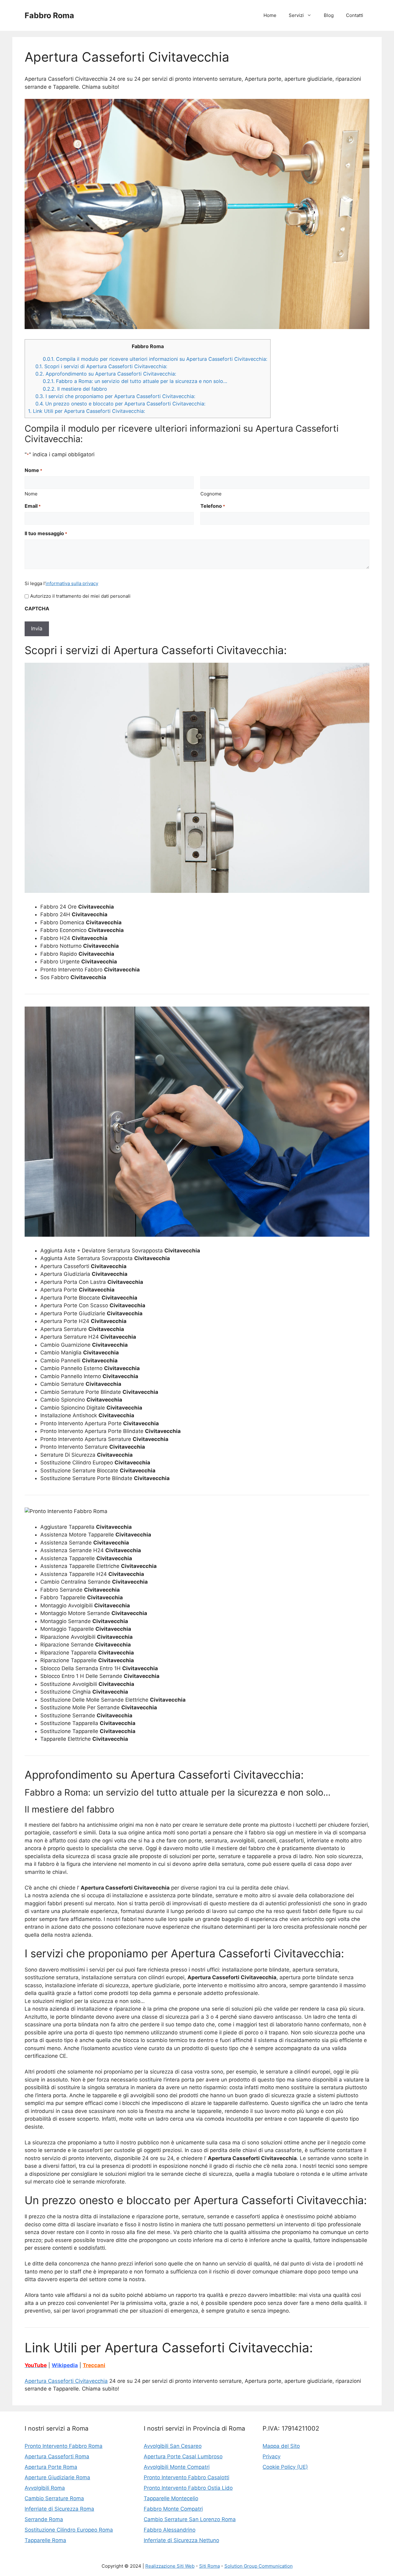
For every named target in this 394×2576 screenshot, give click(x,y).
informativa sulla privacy (72, 583)
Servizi (296, 15)
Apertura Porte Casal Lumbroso (183, 2456)
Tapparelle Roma (45, 2540)
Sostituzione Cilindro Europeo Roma (69, 2530)
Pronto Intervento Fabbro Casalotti (187, 2477)
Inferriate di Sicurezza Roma (59, 2509)
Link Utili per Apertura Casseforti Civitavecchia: (86, 411)
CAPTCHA (37, 608)
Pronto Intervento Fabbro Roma (64, 2446)
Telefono (213, 506)
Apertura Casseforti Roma (57, 2456)
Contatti (355, 15)
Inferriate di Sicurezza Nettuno (181, 2540)
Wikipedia (65, 2365)
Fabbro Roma (49, 15)
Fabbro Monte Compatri (173, 2509)
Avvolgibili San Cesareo (173, 2446)
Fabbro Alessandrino (170, 2530)
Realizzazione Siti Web (170, 2566)
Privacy (271, 2456)
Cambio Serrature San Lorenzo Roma (190, 2519)
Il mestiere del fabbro (75, 389)
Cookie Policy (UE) (285, 2467)
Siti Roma (209, 2566)
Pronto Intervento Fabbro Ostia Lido (188, 2488)
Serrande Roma (44, 2519)
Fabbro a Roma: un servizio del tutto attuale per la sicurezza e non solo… (135, 381)
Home (270, 15)
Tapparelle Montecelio (171, 2498)
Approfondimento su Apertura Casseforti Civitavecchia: (106, 374)
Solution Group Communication (259, 2566)
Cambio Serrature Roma (54, 2498)
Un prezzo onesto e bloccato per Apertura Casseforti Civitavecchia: (120, 404)
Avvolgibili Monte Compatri (177, 2467)
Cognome (211, 494)
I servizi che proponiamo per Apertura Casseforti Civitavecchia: (115, 396)
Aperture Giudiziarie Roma (57, 2477)
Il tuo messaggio (46, 533)
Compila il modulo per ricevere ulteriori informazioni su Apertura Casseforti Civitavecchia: (155, 359)
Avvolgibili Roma (45, 2488)
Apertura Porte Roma (51, 2467)
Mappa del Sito (281, 2446)
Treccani (94, 2365)
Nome (31, 494)
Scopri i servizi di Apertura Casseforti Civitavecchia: (101, 366)
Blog (329, 15)
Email (33, 506)
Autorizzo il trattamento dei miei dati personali (80, 596)
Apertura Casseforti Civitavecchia (66, 2381)
